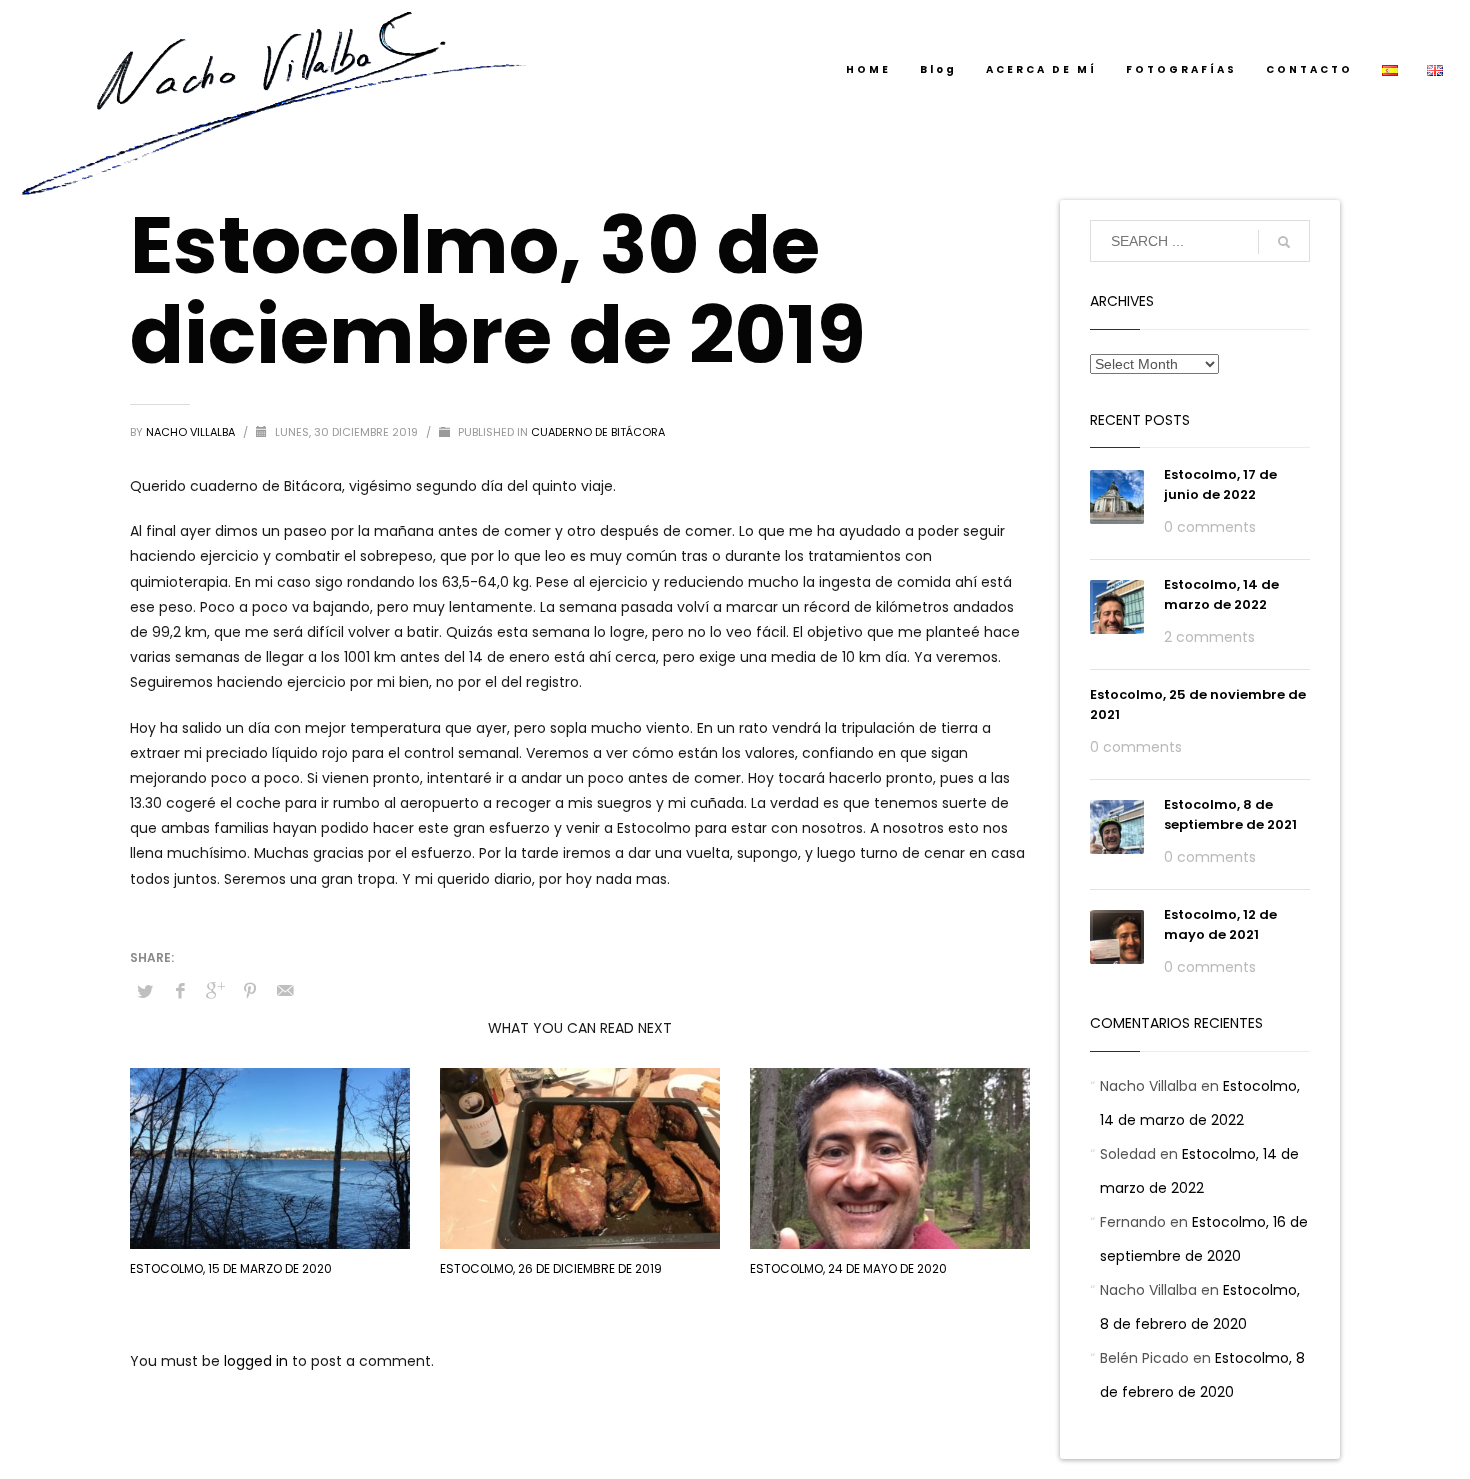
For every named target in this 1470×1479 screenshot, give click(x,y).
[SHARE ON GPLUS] (215, 991)
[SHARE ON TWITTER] (145, 992)
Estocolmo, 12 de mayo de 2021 (1220, 924)
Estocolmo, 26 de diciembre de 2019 (551, 1268)
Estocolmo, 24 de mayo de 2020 (848, 1268)
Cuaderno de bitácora (598, 432)
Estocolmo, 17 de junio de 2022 (1220, 484)
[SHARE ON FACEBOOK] (180, 991)
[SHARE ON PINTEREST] (250, 991)
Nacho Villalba (192, 432)
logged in (258, 1361)
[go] (1284, 242)
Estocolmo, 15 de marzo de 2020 (231, 1268)
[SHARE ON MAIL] (285, 991)
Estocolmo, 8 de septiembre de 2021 (1230, 814)
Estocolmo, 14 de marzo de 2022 (1221, 594)
